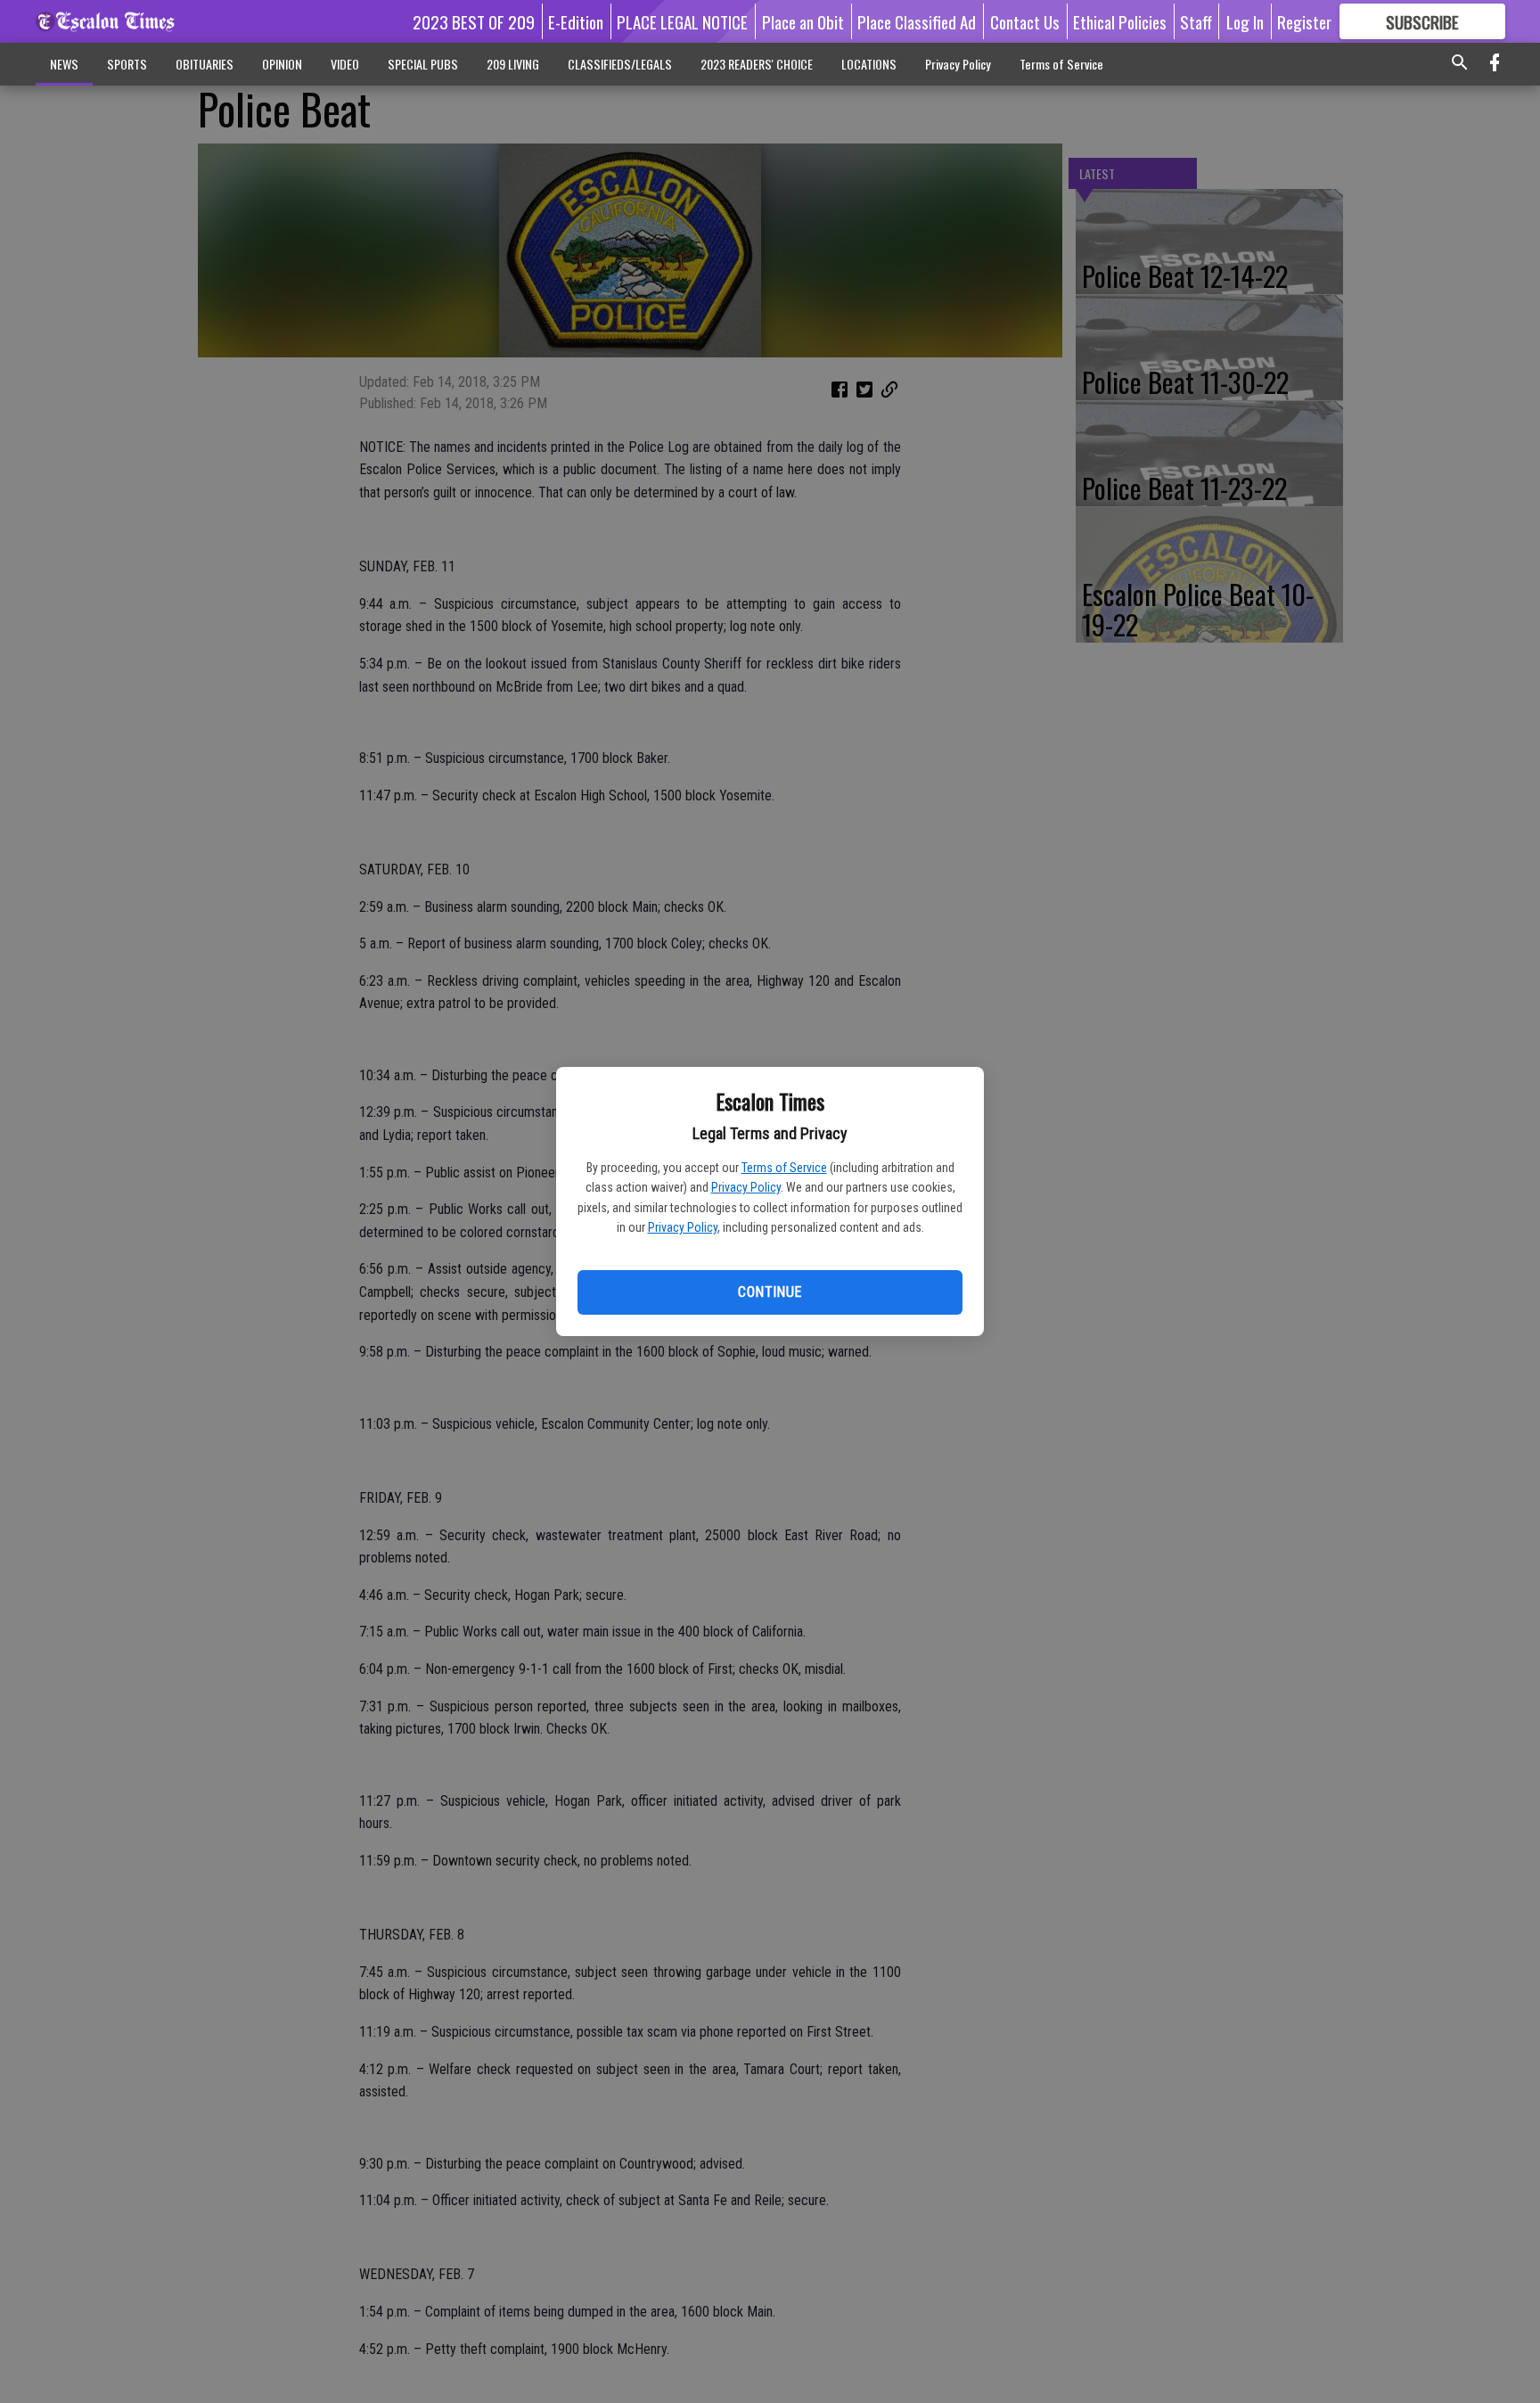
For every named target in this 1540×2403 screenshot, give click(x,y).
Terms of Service (784, 1168)
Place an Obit (803, 21)
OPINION (282, 64)
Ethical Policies (1120, 21)
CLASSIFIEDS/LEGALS (620, 64)
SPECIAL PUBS (423, 64)
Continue (770, 1292)
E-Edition (576, 21)
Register (1304, 21)
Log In (1245, 21)
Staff (1196, 21)
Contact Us (1025, 21)
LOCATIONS (869, 64)
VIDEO (345, 64)
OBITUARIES (205, 64)
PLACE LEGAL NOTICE (682, 21)
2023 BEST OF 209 (474, 21)
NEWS (64, 64)
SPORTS (127, 64)
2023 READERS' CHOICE (757, 64)
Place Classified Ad (917, 21)
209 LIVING (513, 64)
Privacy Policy (746, 1187)
